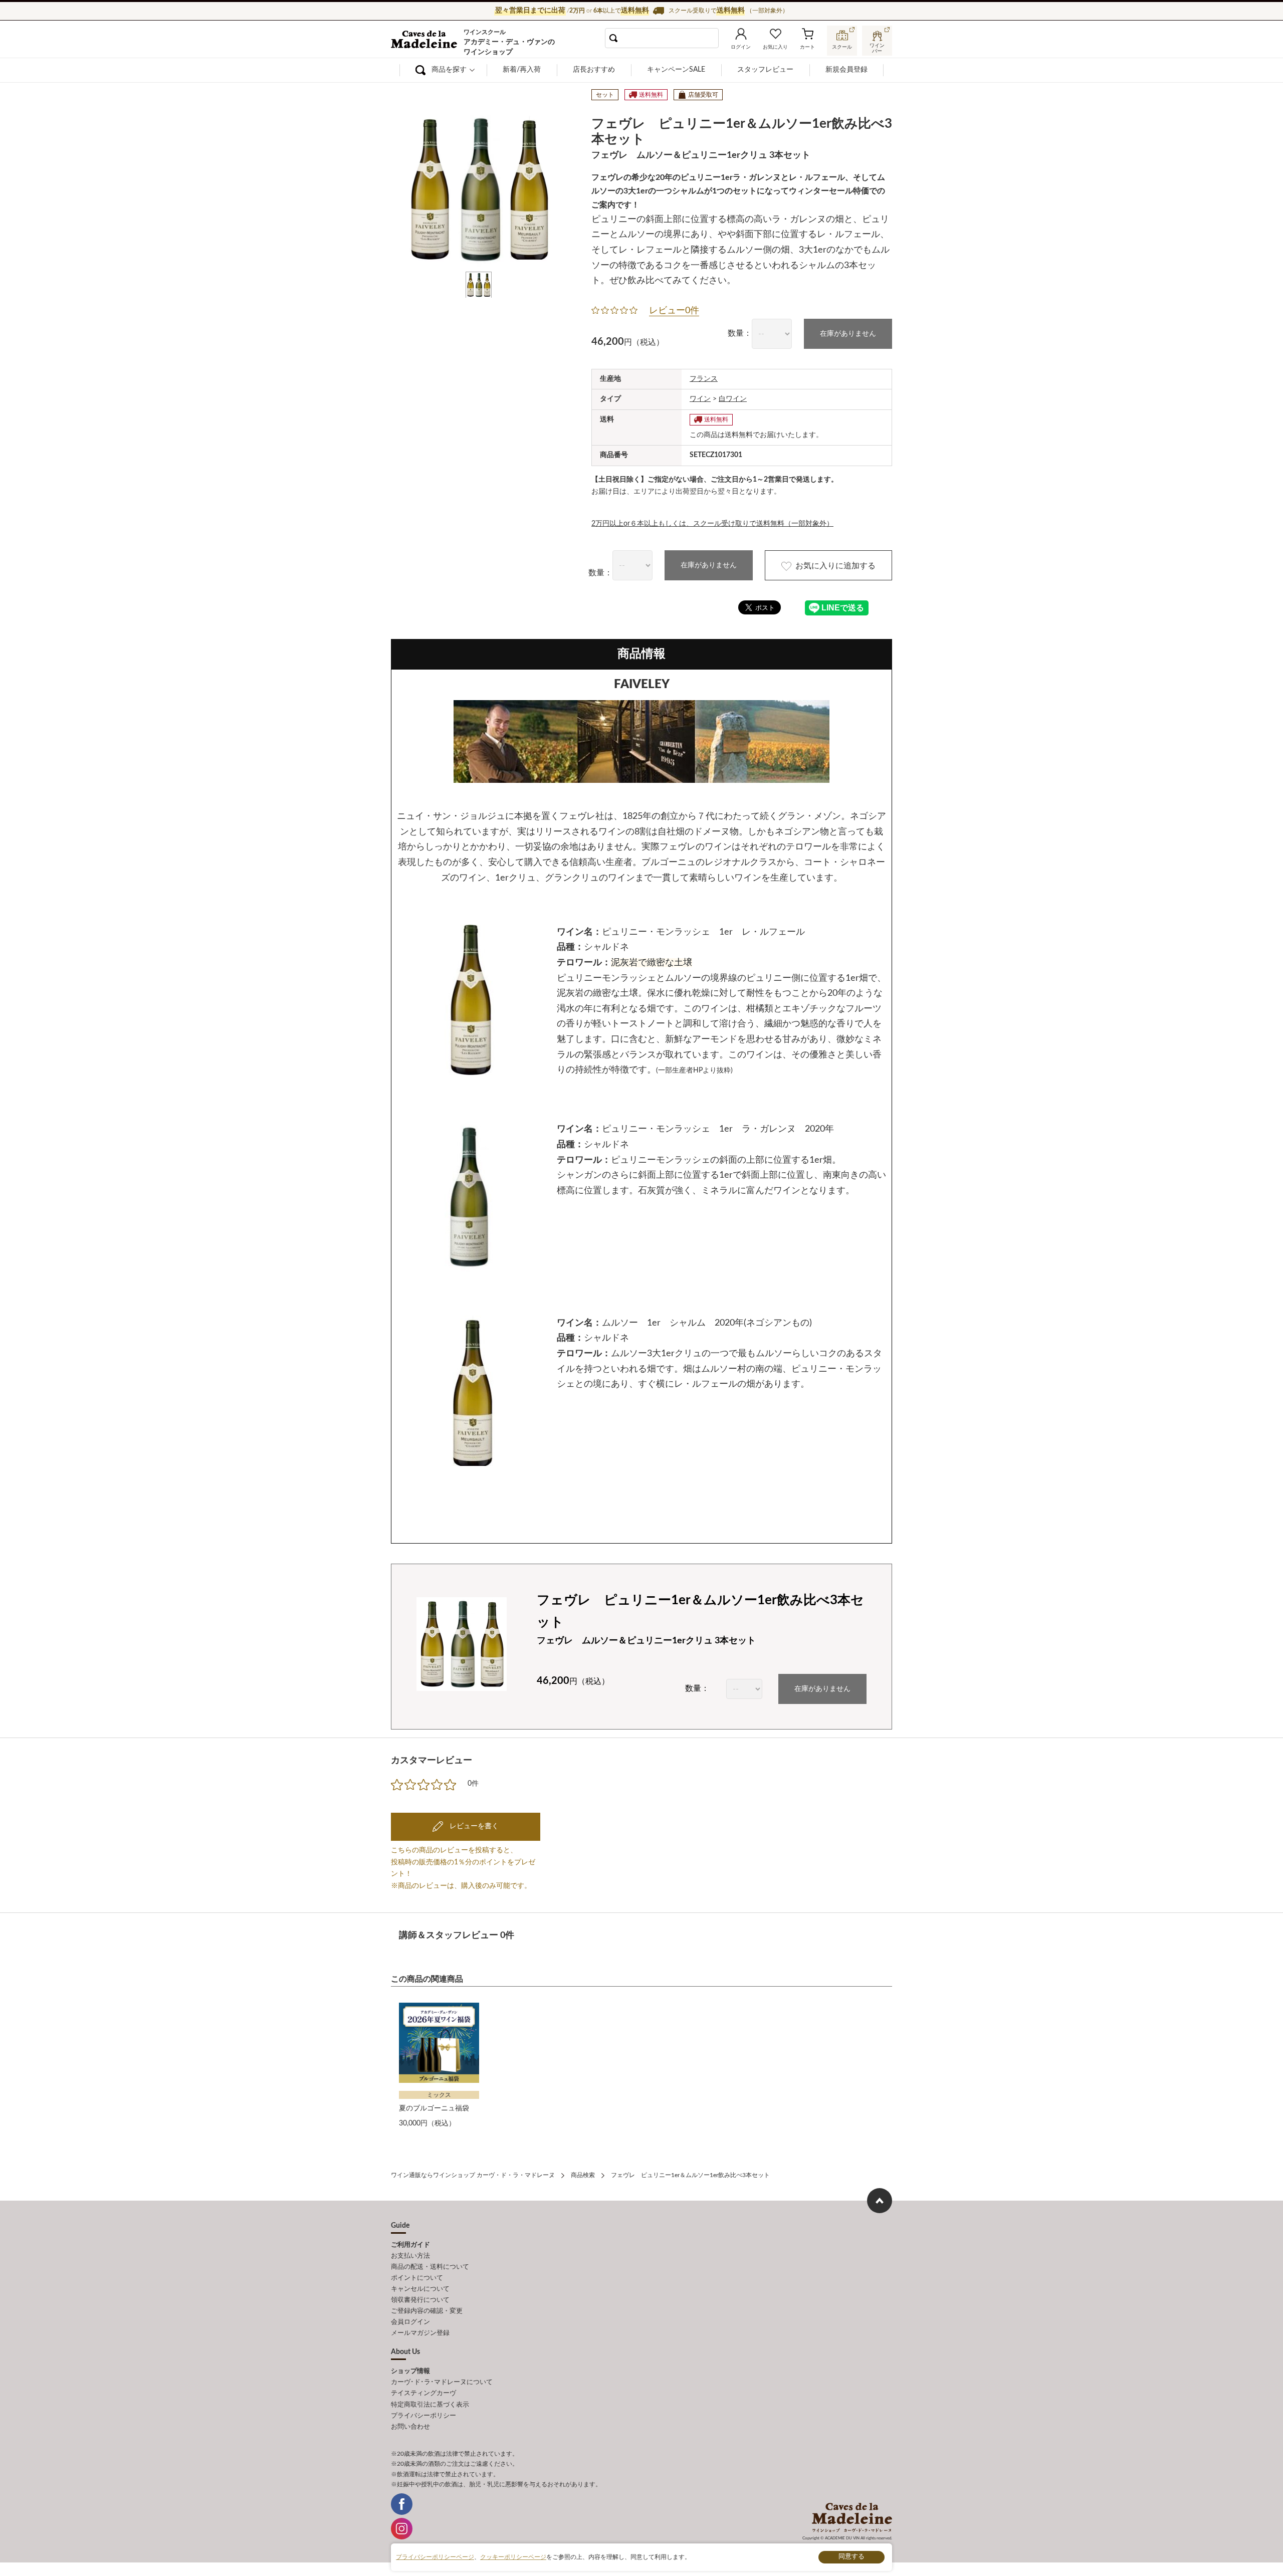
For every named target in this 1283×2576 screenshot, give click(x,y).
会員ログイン (410, 2322)
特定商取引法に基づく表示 (430, 2405)
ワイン (700, 399)
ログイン (741, 47)
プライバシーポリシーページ (435, 2557)
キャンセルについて (420, 2289)
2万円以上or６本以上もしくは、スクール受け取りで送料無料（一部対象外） (712, 524)
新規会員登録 (846, 70)
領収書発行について (420, 2300)
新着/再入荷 (522, 70)
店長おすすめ (594, 70)
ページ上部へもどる (880, 2201)
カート (807, 47)
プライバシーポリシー (423, 2416)
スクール (842, 47)
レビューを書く (473, 1826)
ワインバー (877, 47)
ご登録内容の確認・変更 (427, 2311)
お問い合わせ (410, 2427)
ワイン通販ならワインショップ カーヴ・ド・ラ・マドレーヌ (425, 41)
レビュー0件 (674, 311)
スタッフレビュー (765, 70)
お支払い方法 (410, 2256)
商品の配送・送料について (430, 2267)
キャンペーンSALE (676, 70)
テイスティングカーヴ (423, 2393)
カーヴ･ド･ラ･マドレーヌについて (442, 2382)
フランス (704, 379)
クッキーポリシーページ (513, 2557)
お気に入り (775, 47)
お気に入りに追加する (835, 566)
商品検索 (583, 2175)
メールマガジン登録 (420, 2333)
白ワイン (733, 399)
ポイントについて (417, 2278)
